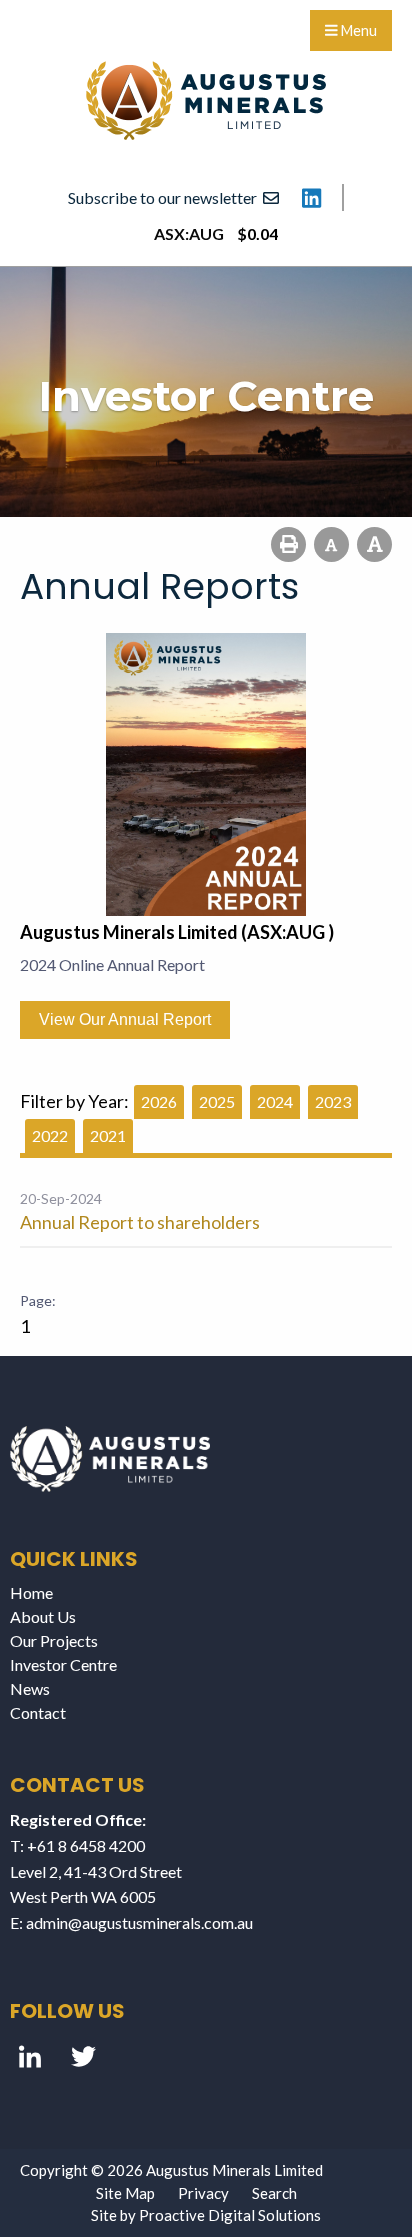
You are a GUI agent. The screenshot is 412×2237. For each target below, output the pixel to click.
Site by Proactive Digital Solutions (206, 2215)
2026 (159, 1101)
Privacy (203, 2193)
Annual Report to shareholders (140, 1222)
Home (31, 1592)
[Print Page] (288, 544)
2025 (217, 1101)
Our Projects (54, 1640)
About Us (43, 1616)
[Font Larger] (374, 544)
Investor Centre (63, 1664)
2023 (333, 1101)
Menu (357, 30)
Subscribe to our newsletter (165, 197)
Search (274, 2193)
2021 (108, 1135)
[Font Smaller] (331, 544)
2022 (50, 1135)
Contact (38, 1712)
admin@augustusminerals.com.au (139, 1922)
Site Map (125, 2193)
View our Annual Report (125, 1019)
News (30, 1688)
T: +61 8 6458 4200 (77, 1845)
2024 (275, 1101)
